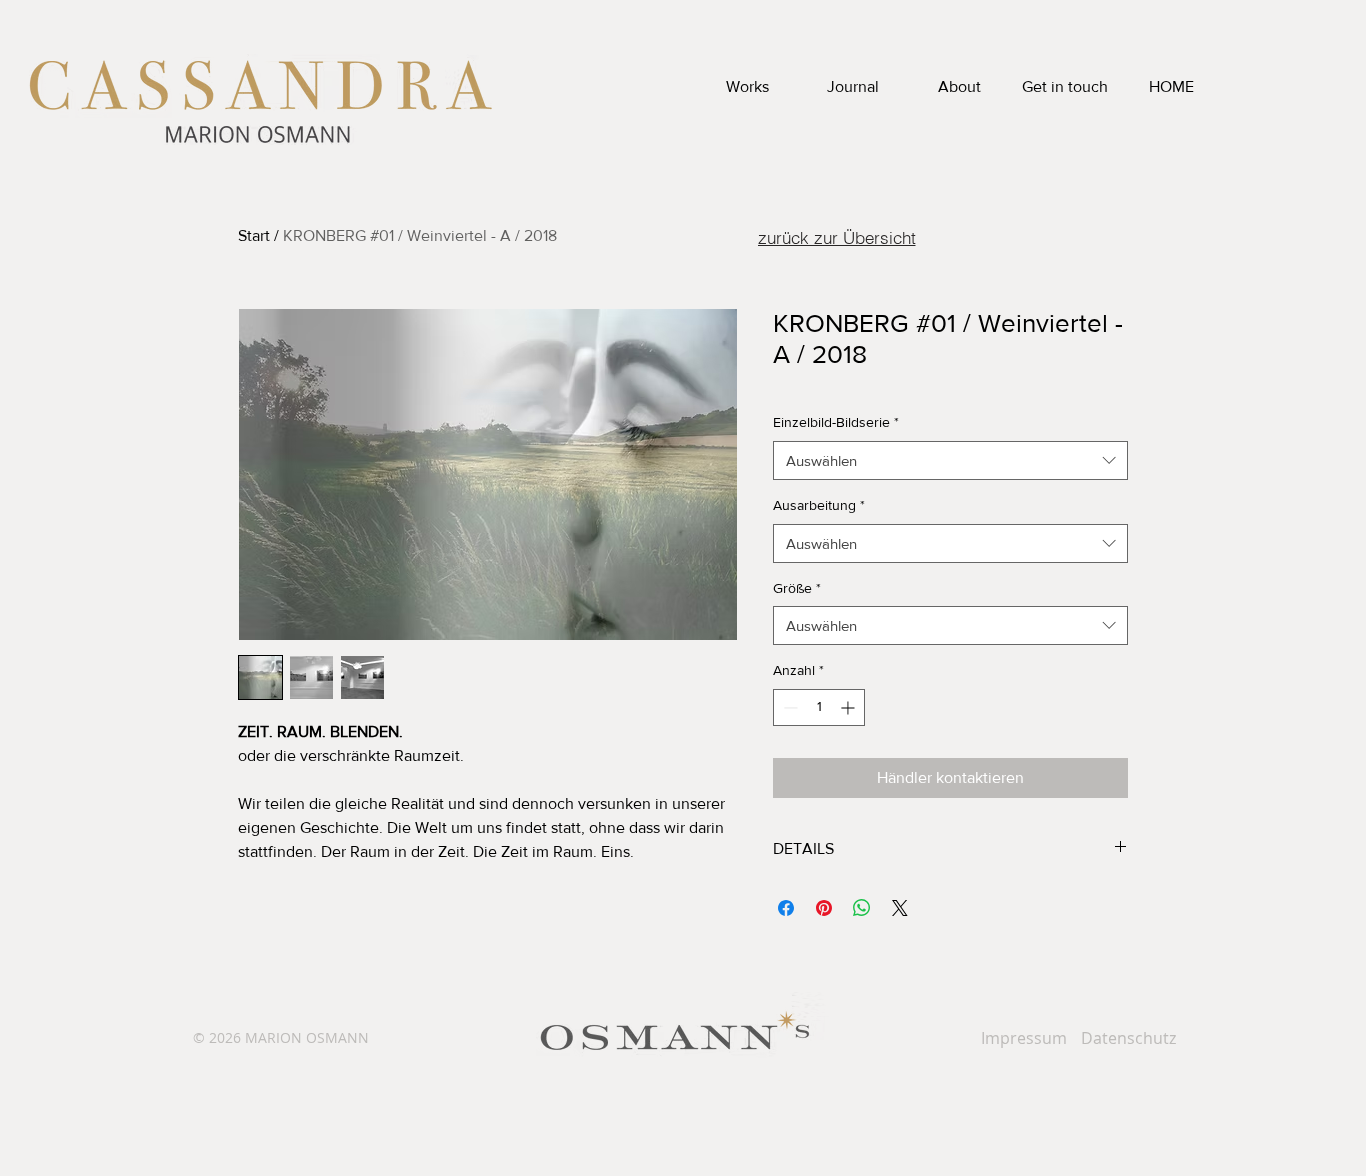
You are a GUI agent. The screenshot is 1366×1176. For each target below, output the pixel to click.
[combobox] (950, 460)
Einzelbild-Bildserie (836, 422)
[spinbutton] (819, 707)
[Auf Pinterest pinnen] (824, 908)
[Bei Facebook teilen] (786, 908)
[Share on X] (900, 908)
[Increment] (849, 707)
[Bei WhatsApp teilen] (862, 908)
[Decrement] (788, 707)
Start (254, 235)
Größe (797, 588)
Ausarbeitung (819, 505)
